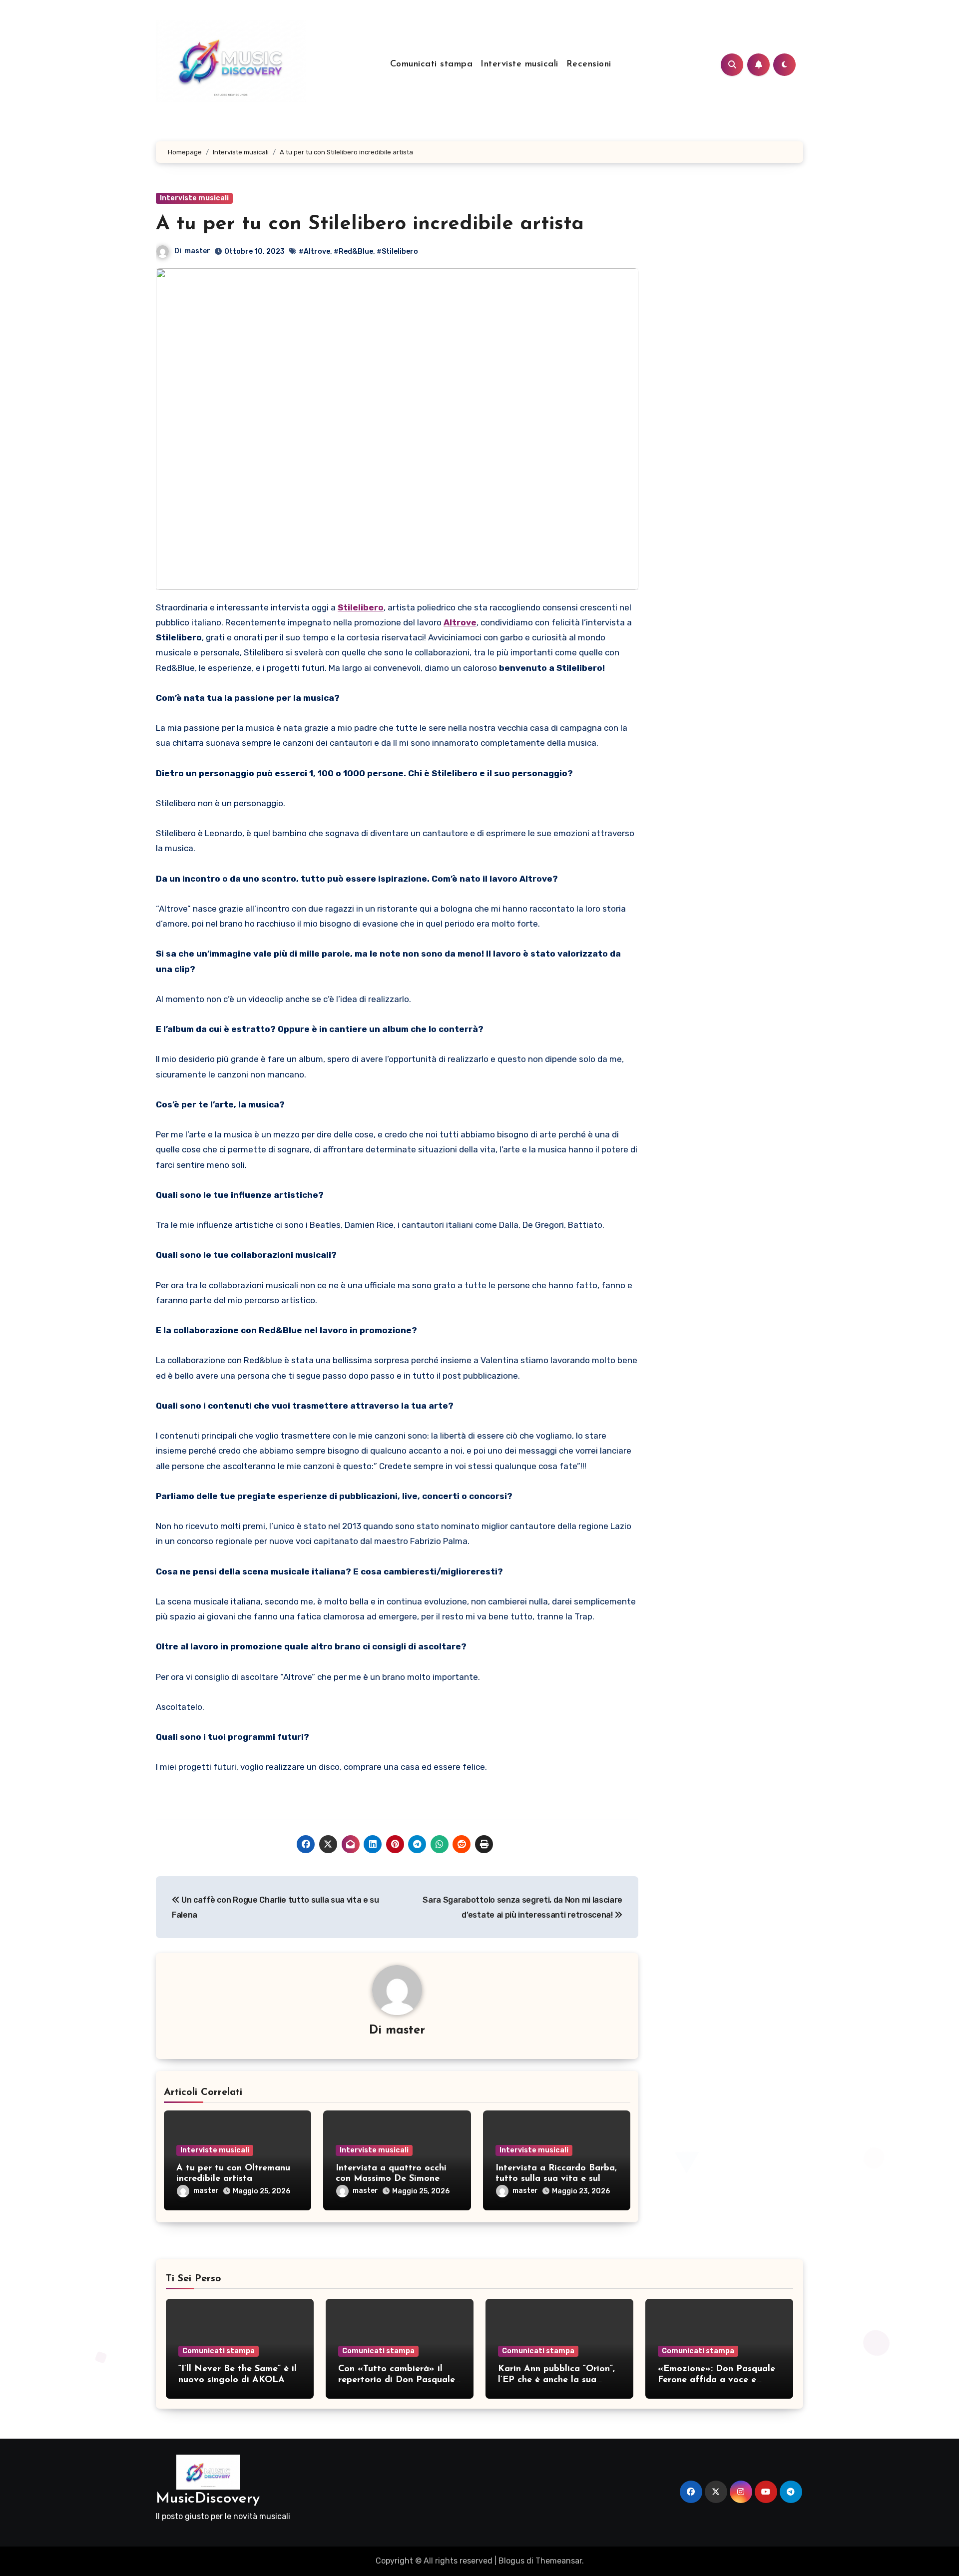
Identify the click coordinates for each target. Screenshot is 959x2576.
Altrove (460, 622)
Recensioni (589, 64)
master (198, 251)
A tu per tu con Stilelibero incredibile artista (370, 224)
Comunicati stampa (432, 64)
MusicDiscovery (208, 2499)
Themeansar (559, 2561)
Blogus (511, 2561)
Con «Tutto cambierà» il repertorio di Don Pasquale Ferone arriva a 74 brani (397, 2380)
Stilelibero (361, 607)
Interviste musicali (519, 64)
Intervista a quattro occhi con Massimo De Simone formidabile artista (391, 2179)
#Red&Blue (353, 252)
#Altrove (314, 252)
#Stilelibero (397, 252)
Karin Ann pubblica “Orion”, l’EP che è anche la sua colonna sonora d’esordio (556, 2380)
